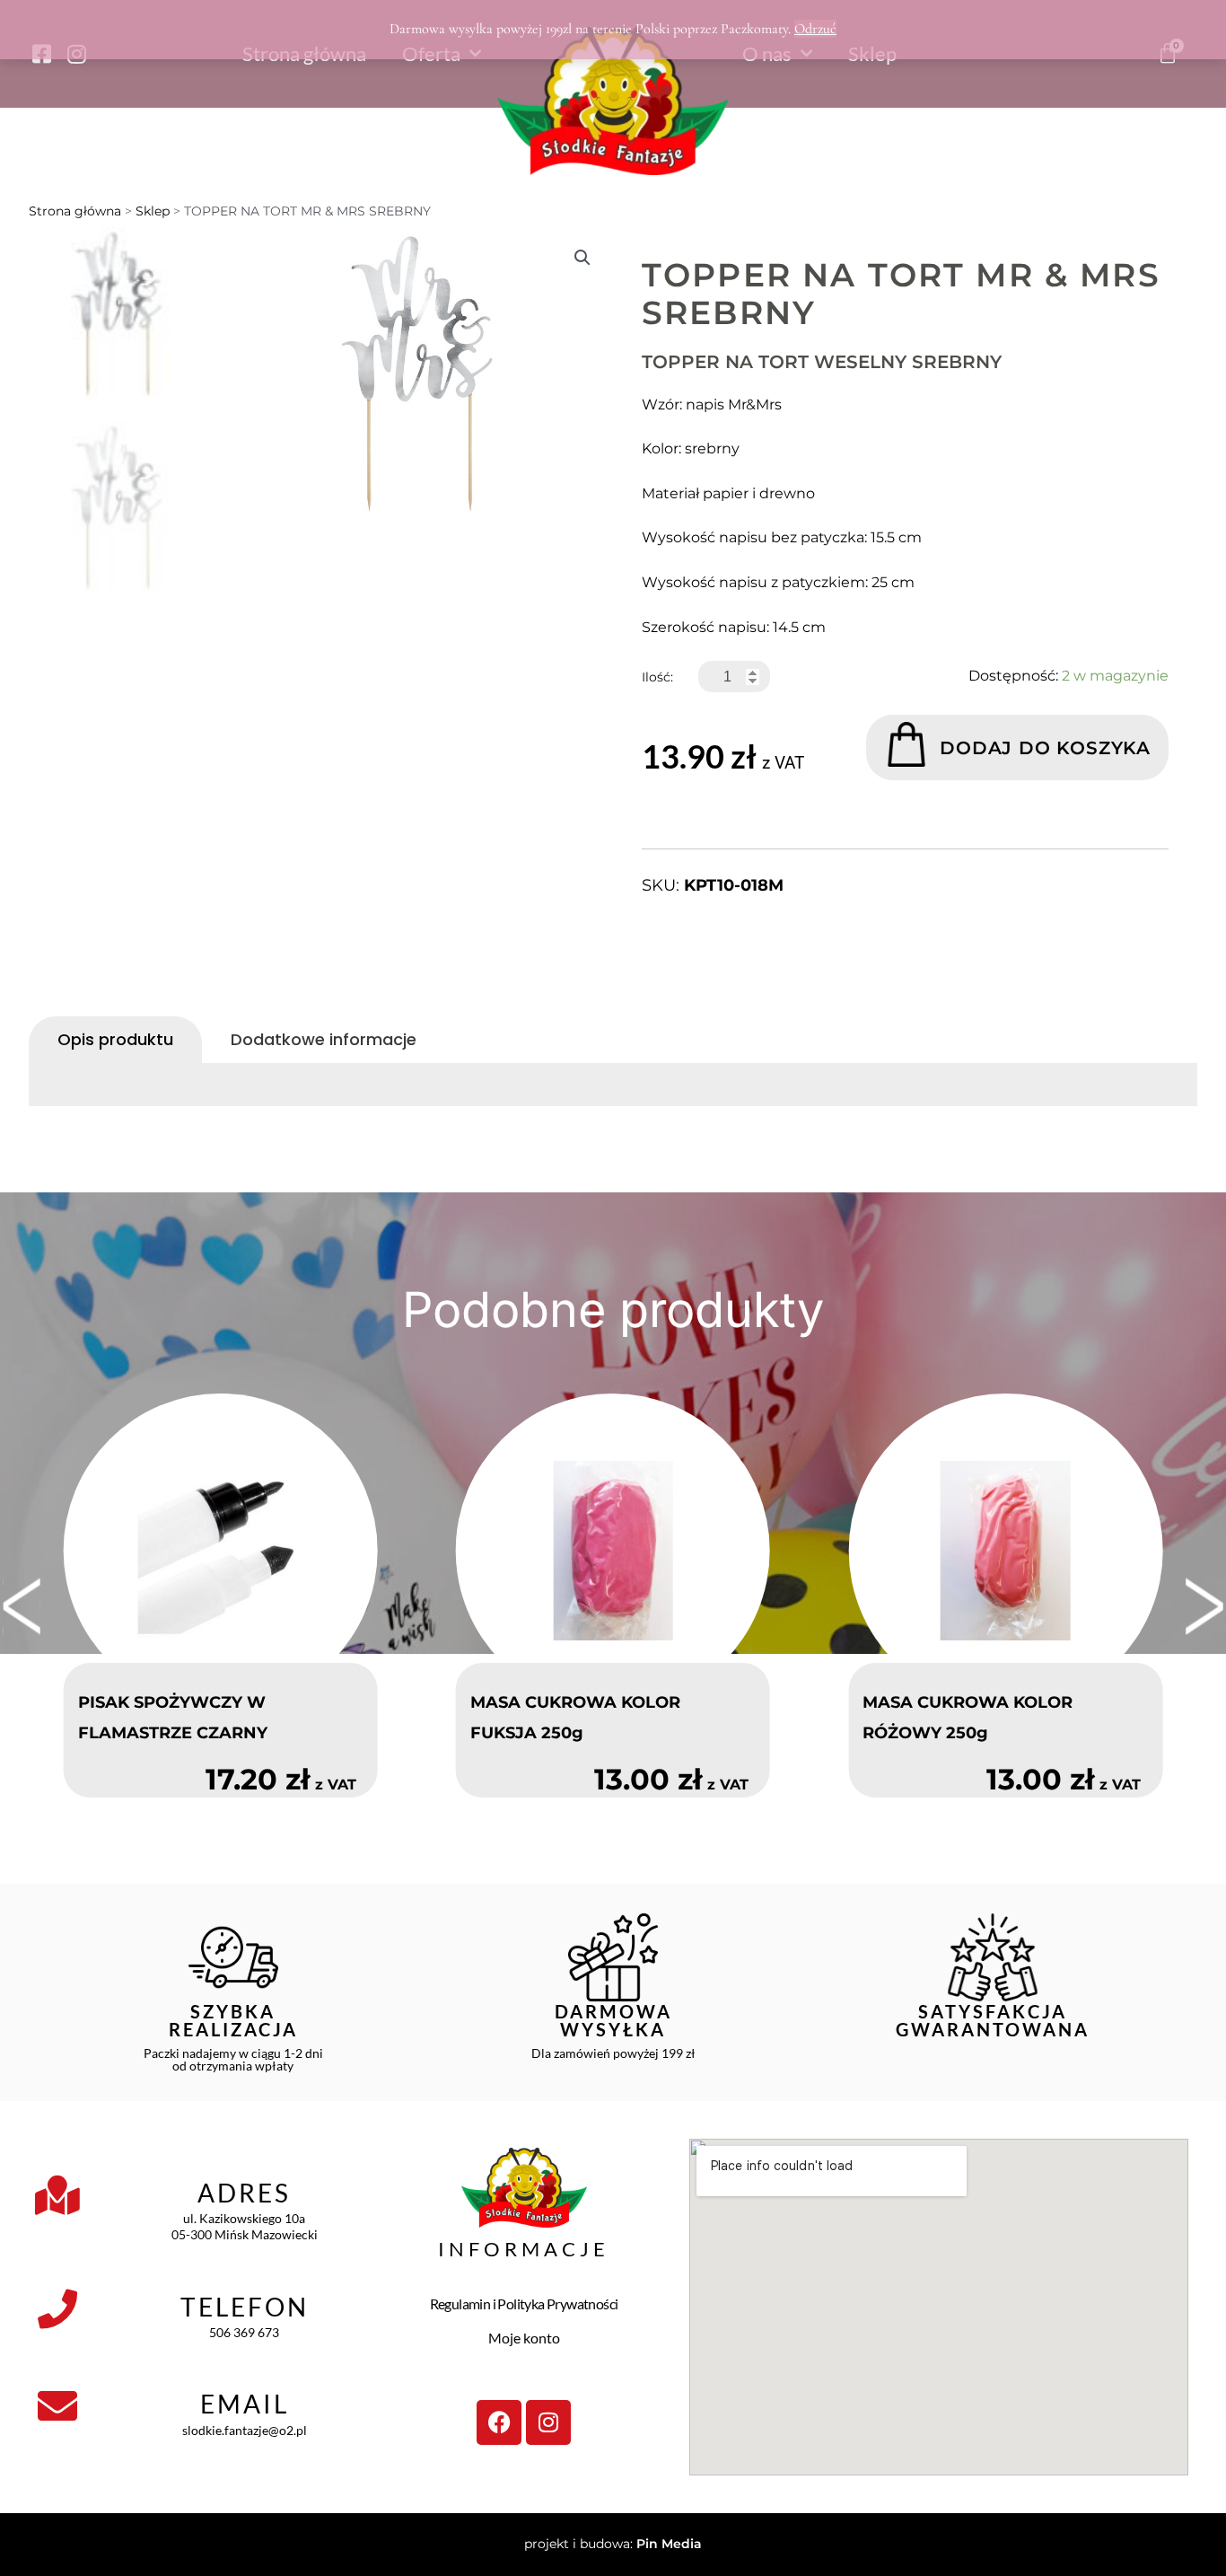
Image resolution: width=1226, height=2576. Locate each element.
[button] (582, 258)
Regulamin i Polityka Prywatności (524, 2303)
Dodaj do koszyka (1045, 748)
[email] (57, 2406)
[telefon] (57, 2309)
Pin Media (669, 2544)
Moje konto (524, 2338)
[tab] (115, 1040)
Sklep (153, 211)
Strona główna (75, 211)
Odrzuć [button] (815, 29)
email (245, 2404)
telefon (245, 2307)
